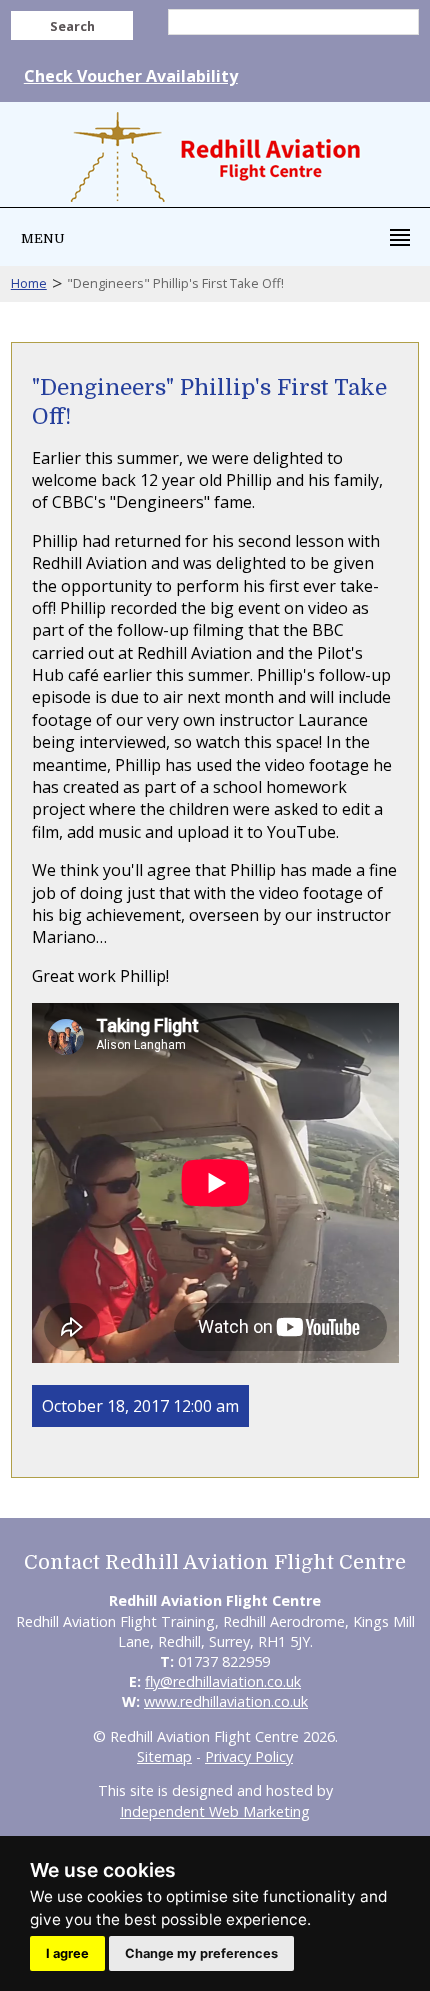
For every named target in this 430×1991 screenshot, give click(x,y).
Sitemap (164, 1756)
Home (29, 283)
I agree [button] (67, 1953)
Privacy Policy (249, 1756)
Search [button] (72, 26)
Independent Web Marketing (215, 1811)
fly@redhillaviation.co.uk (223, 1681)
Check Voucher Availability (131, 76)
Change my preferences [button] (201, 1953)
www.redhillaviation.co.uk (226, 1701)
